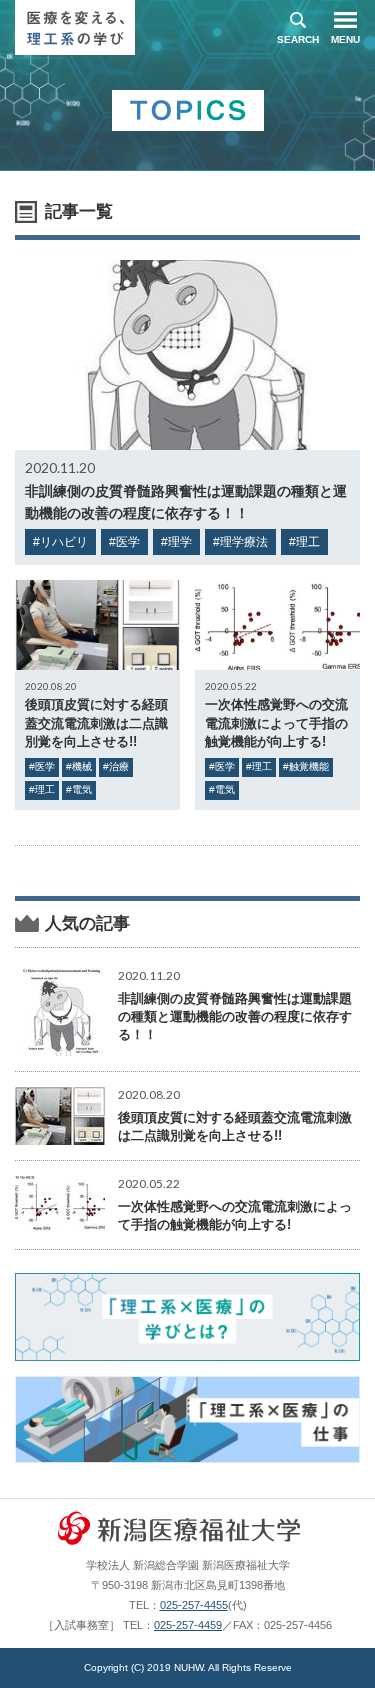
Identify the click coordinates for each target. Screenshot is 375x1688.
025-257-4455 (194, 1605)
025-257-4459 (188, 1625)
